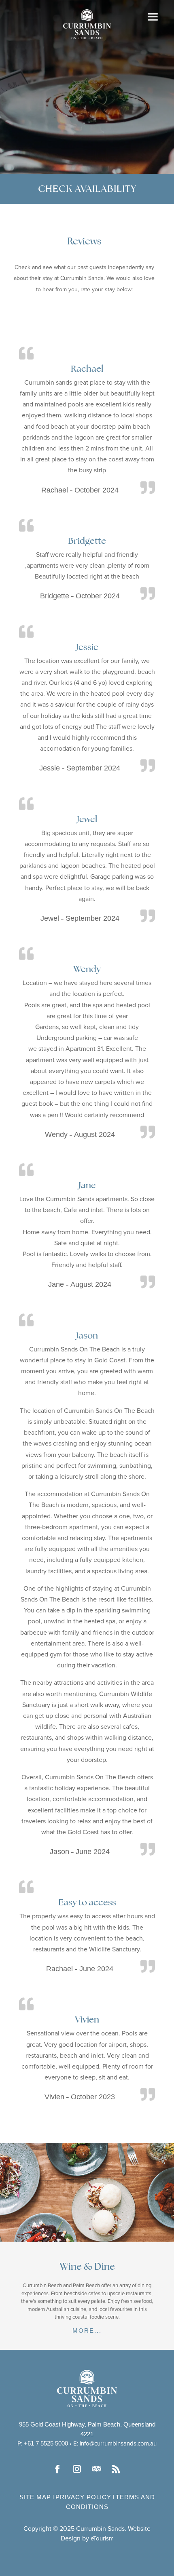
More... (87, 2331)
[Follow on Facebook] (58, 2469)
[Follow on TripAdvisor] (97, 2469)
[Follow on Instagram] (77, 2469)
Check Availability (87, 189)
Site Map (35, 2497)
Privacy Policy (83, 2497)
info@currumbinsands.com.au (118, 2444)
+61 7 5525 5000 (46, 2443)
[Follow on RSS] (116, 2469)
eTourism (102, 2539)
